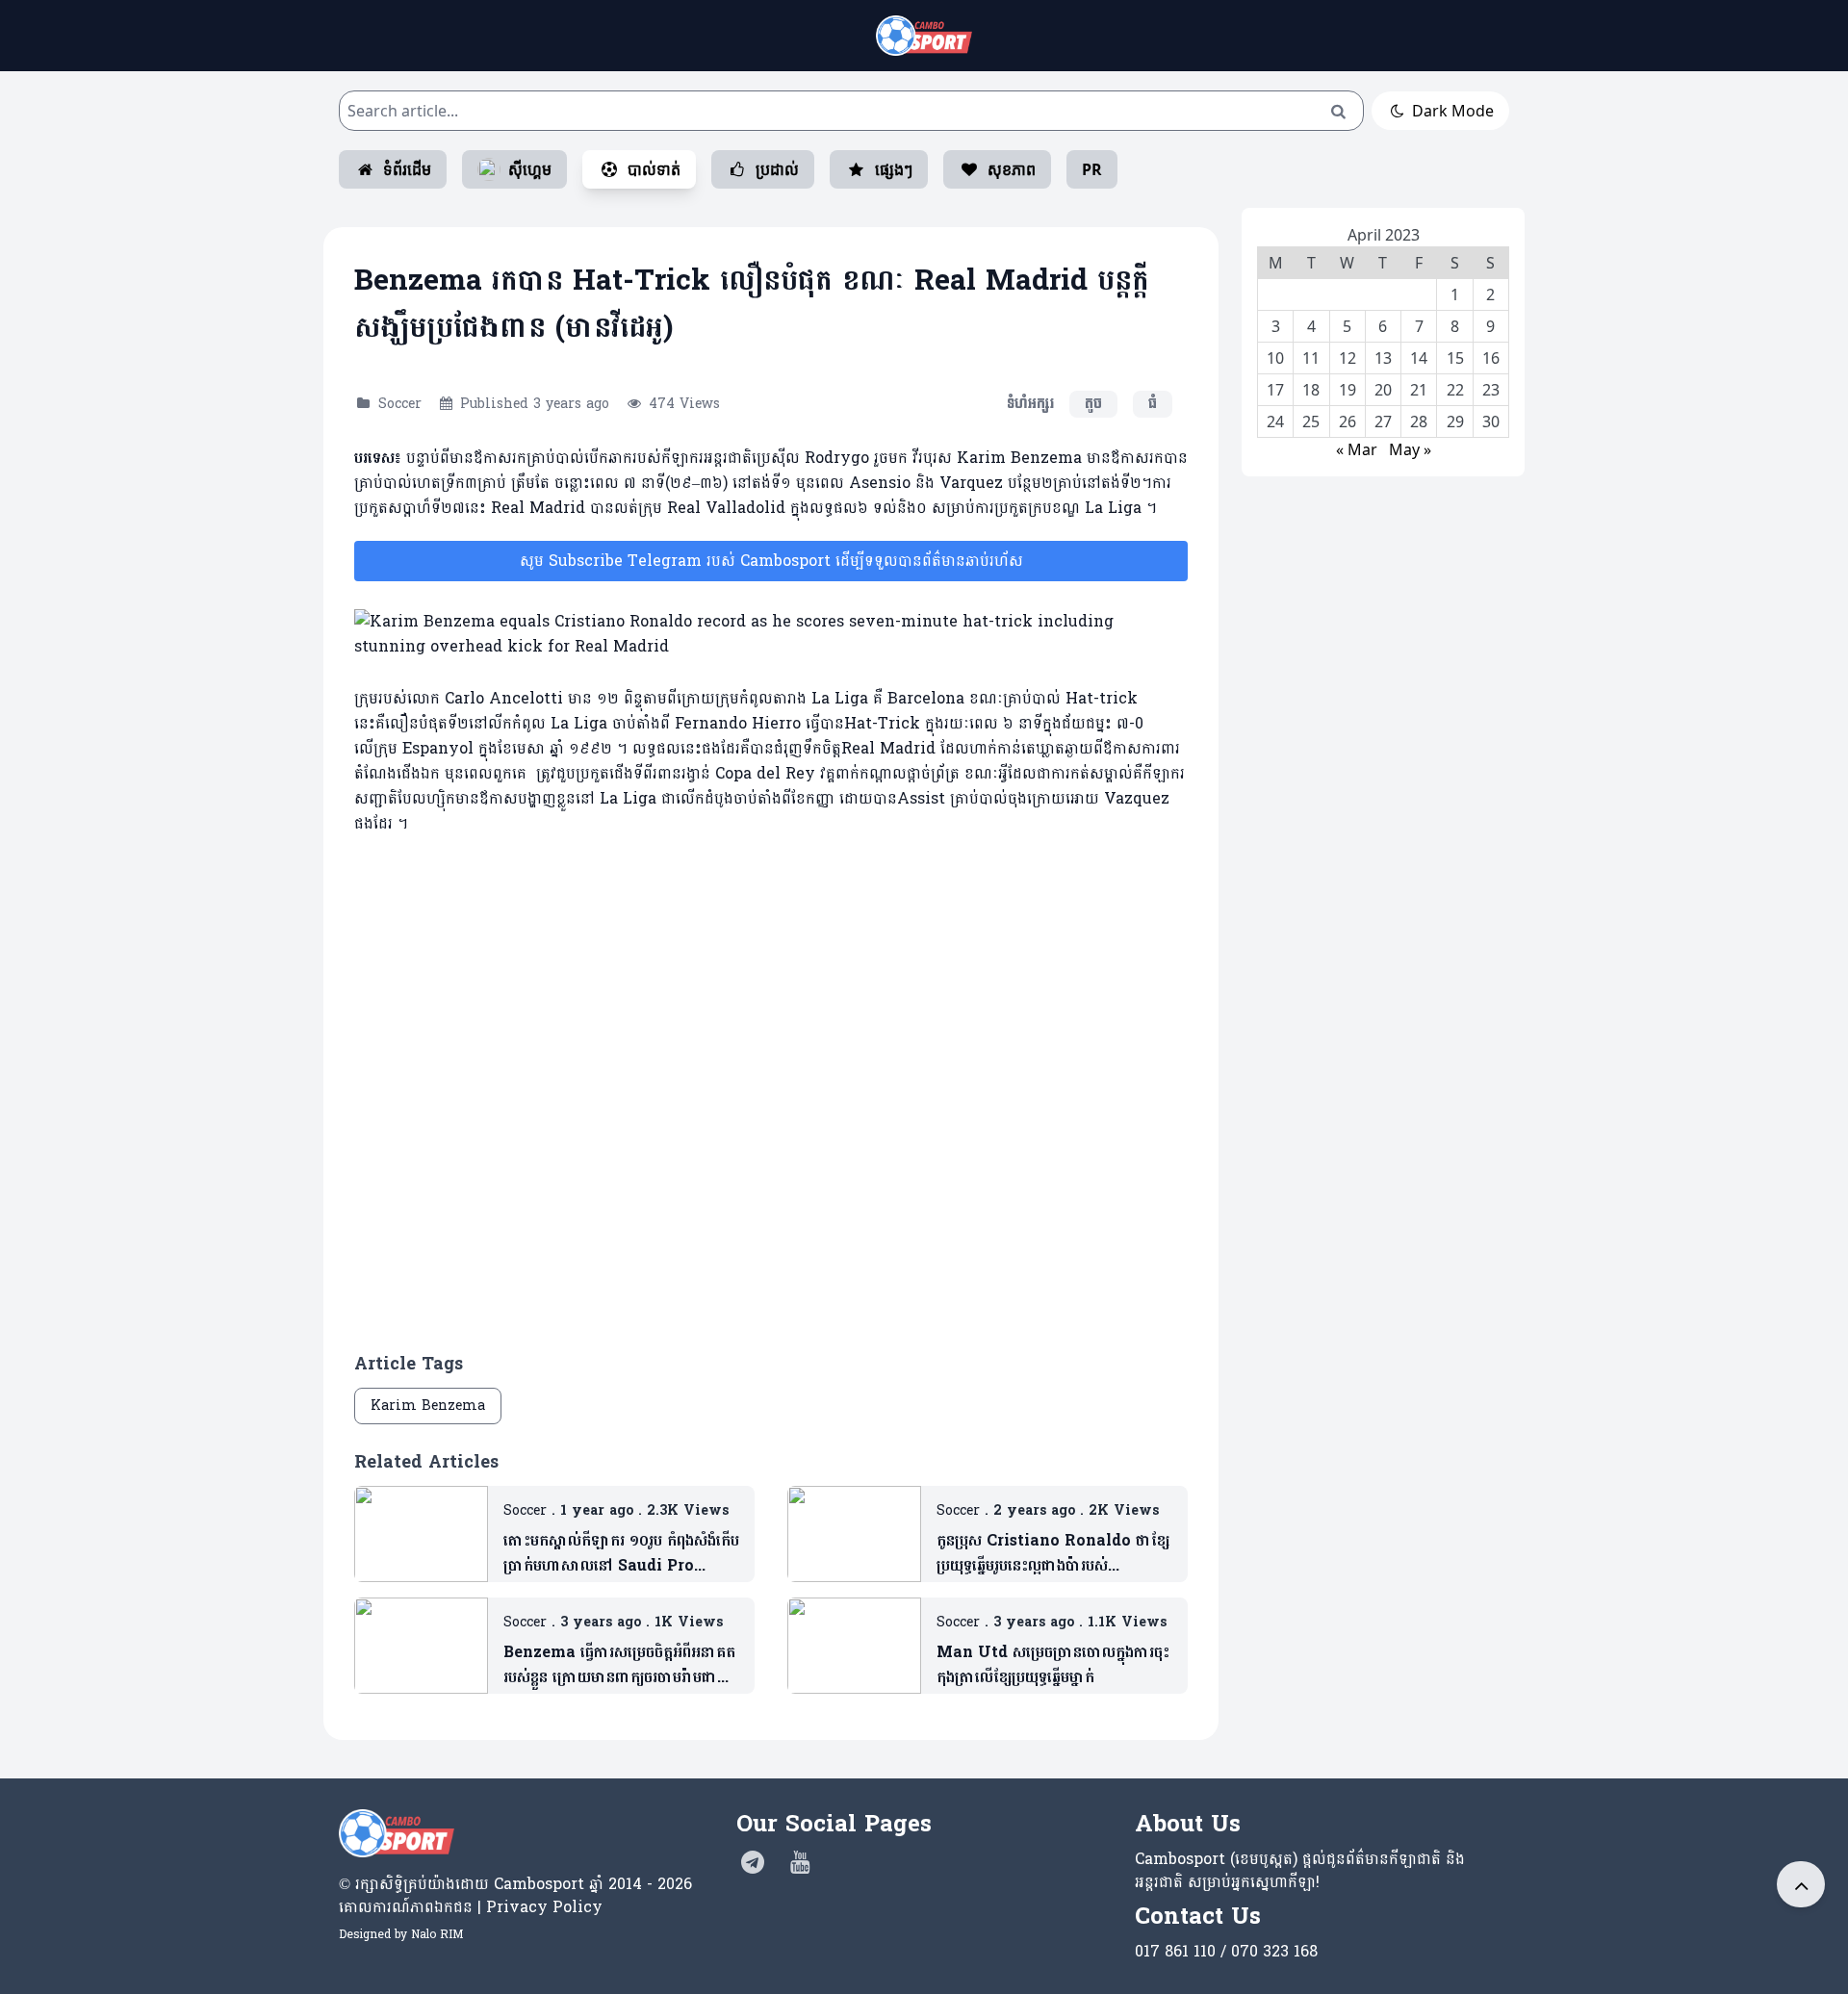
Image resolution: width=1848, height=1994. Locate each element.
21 (1419, 390)
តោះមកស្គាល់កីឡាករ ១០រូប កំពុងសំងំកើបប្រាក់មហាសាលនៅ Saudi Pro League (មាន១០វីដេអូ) (621, 1553)
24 (1275, 422)
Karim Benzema (428, 1406)
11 (1311, 358)
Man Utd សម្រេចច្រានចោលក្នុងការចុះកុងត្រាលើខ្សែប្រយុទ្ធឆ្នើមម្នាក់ (1053, 1665)
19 (1347, 390)
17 (1275, 390)
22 (1455, 390)
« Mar (1357, 449)
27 (1383, 422)
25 (1311, 422)
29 (1455, 422)
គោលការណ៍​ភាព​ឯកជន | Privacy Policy (471, 1907)
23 (1491, 390)
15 (1455, 358)
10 (1275, 358)
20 (1383, 390)
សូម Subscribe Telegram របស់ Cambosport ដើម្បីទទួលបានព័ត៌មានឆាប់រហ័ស (771, 561)
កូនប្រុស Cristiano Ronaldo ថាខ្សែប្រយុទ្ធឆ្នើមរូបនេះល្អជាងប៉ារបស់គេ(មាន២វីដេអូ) (1053, 1553)
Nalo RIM (437, 1934)
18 (1311, 390)
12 (1347, 358)
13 (1383, 358)
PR (1092, 169)
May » (1410, 449)
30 (1491, 422)
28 (1419, 422)
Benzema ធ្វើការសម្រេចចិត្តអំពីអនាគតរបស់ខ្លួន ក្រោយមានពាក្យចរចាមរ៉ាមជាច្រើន (619, 1665)
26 (1347, 422)
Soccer (400, 404)
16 (1491, 358)
